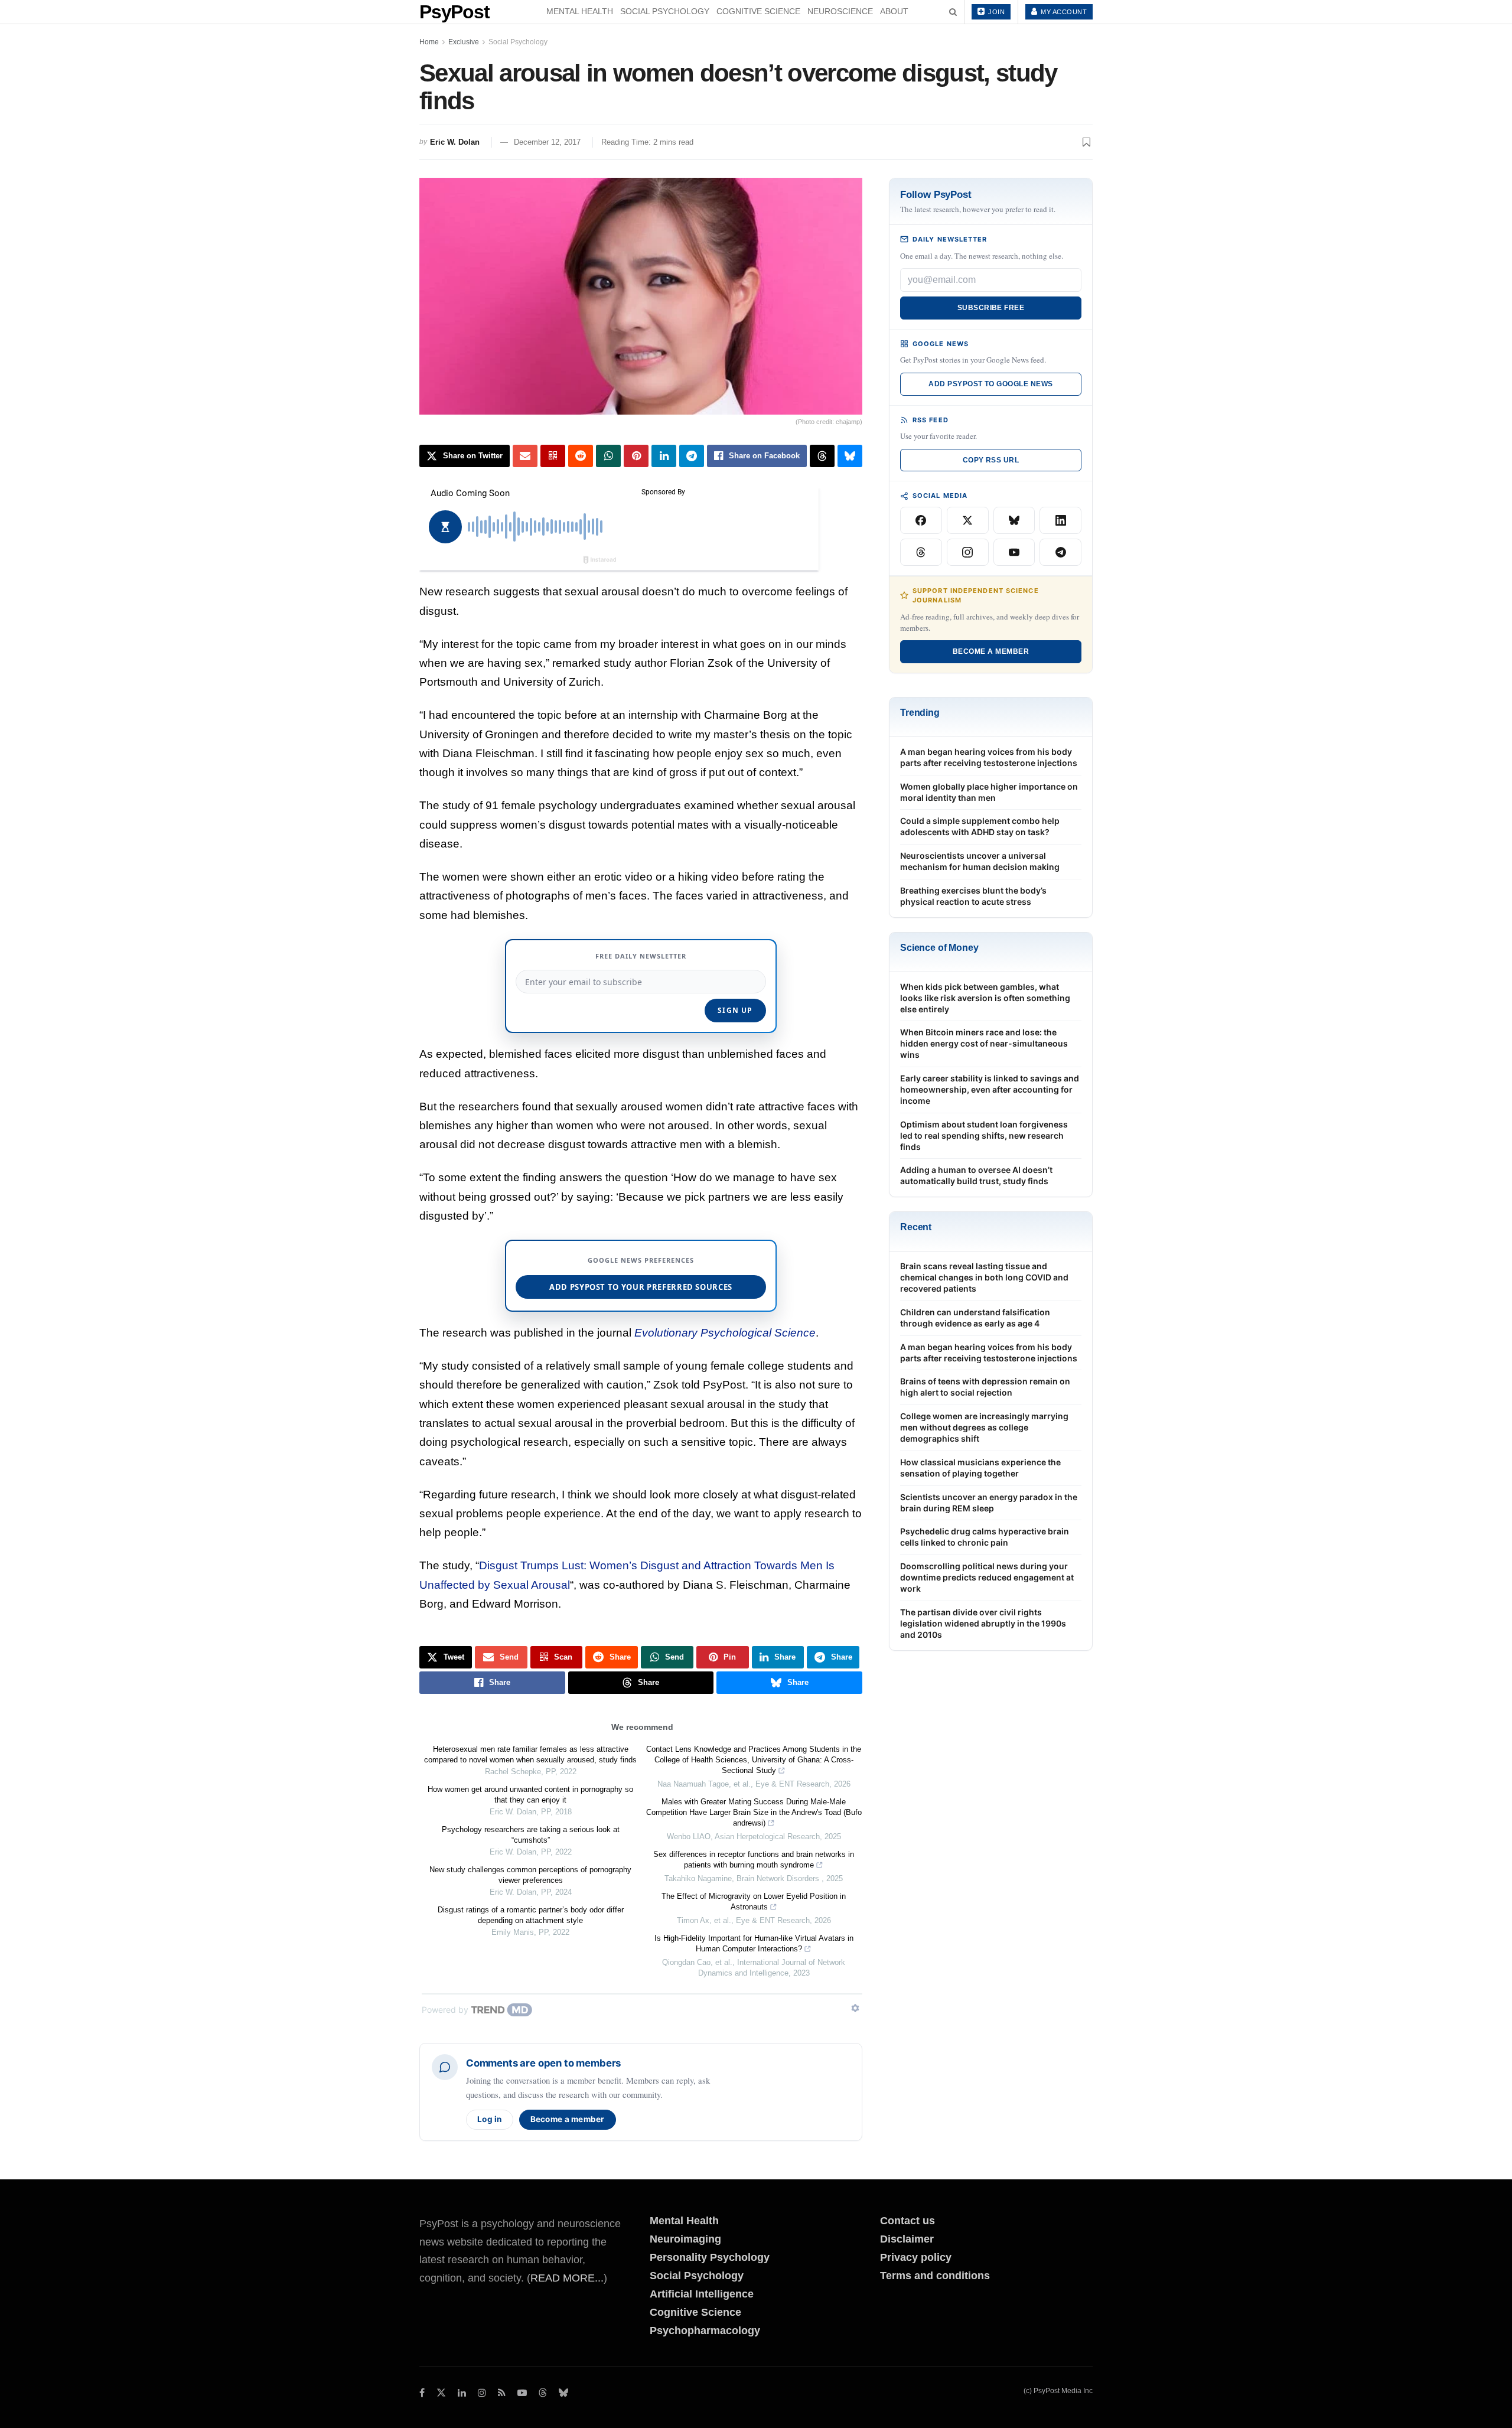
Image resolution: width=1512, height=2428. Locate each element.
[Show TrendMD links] (855, 2008)
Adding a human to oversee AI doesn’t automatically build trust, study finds (976, 1175)
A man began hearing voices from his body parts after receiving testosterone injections (989, 757)
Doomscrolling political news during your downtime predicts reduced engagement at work (987, 1577)
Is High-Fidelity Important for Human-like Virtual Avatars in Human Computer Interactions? (754, 1943)
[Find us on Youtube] (522, 2393)
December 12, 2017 (547, 142)
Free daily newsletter (641, 956)
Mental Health (580, 11)
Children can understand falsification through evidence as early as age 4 (975, 1318)
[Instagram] (968, 552)
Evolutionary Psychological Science (725, 1333)
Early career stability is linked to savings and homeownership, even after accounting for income (990, 1089)
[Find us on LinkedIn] (462, 2393)
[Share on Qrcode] (553, 456)
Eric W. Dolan (455, 142)
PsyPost (454, 12)
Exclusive (464, 42)
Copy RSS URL (991, 460)
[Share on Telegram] (692, 456)
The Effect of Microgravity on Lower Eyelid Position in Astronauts (754, 1901)
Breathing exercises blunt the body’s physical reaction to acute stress (973, 896)
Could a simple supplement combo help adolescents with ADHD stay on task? (980, 826)
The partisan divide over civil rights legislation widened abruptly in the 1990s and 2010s (983, 1623)
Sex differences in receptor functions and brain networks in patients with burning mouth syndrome (754, 1860)
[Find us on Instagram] (482, 2393)
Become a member (568, 2119)
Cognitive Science (758, 11)
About (894, 11)
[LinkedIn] (1060, 520)
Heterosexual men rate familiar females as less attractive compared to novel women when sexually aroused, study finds (530, 1754)
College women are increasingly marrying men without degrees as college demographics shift (984, 1427)
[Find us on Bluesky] (563, 2393)
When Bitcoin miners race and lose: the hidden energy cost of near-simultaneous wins (984, 1043)
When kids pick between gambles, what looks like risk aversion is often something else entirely (985, 998)
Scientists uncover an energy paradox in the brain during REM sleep (989, 1503)
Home (429, 42)
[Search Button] (953, 12)
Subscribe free (991, 308)
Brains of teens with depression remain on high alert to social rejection (985, 1387)
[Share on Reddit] (581, 456)
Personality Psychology (710, 2257)
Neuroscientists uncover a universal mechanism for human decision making (980, 861)
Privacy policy (916, 2257)
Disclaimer (907, 2239)
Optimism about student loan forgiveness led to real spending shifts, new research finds (984, 1135)
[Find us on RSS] (502, 2393)
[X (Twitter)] (968, 520)
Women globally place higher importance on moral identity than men (989, 792)
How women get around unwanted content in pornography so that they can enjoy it (530, 1795)
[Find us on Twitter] (441, 2393)
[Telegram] (1060, 552)
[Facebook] (921, 520)
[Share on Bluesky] (850, 456)
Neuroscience (840, 11)
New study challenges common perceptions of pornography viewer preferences (530, 1875)
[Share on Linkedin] (664, 456)
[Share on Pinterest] (636, 456)
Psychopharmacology (705, 2331)
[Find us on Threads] (543, 2393)
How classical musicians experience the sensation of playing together (980, 1468)
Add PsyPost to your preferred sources (641, 1287)
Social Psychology (665, 11)
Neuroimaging (685, 2239)
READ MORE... (567, 2278)
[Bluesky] (1014, 520)
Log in (490, 2119)
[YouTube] (1014, 552)
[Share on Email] (525, 456)
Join (996, 12)
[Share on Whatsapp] (608, 456)
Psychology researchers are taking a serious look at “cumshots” (531, 1835)
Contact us (907, 2221)
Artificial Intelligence (702, 2294)
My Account (1063, 12)
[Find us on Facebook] (422, 2393)
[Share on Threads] (822, 456)
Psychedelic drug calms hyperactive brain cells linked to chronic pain (985, 1537)
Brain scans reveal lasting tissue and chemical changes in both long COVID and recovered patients (984, 1277)
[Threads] (921, 552)
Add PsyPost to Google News (990, 384)
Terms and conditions (935, 2276)
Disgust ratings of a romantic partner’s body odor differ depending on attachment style (531, 1915)
